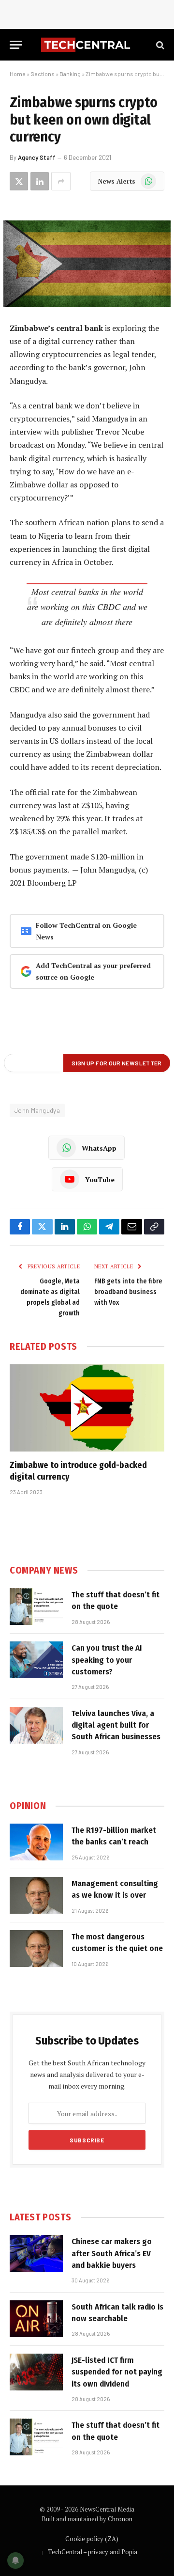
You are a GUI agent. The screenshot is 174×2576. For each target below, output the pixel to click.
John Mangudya (37, 1110)
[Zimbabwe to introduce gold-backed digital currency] (87, 1408)
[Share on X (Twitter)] (19, 181)
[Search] (159, 45)
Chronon (120, 2519)
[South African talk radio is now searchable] (36, 2319)
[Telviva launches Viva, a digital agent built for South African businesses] (36, 1725)
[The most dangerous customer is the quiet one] (36, 1949)
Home (18, 74)
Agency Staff (37, 157)
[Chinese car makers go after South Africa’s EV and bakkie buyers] (36, 2253)
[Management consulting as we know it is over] (36, 1895)
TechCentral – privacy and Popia (93, 2552)
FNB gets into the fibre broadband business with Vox (128, 1292)
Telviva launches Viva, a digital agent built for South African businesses (116, 1725)
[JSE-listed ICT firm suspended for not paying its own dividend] (36, 2372)
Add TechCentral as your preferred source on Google (93, 971)
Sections (43, 74)
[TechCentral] (87, 45)
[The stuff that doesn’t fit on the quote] (36, 1607)
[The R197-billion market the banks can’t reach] (36, 1842)
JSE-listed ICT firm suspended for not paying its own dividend (117, 2372)
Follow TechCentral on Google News (86, 931)
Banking (70, 74)
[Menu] (16, 45)
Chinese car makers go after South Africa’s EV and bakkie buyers (112, 2253)
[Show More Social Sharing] (61, 181)
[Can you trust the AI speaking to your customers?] (36, 1660)
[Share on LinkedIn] (40, 181)
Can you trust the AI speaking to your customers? (107, 1660)
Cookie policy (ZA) (92, 2539)
